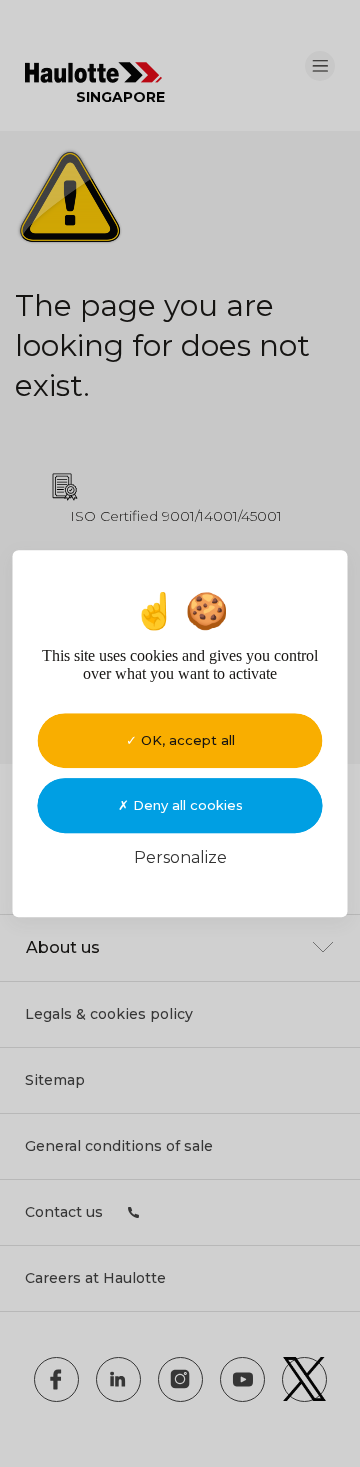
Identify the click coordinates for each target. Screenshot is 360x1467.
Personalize (180, 857)
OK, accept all (186, 740)
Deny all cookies (186, 805)
